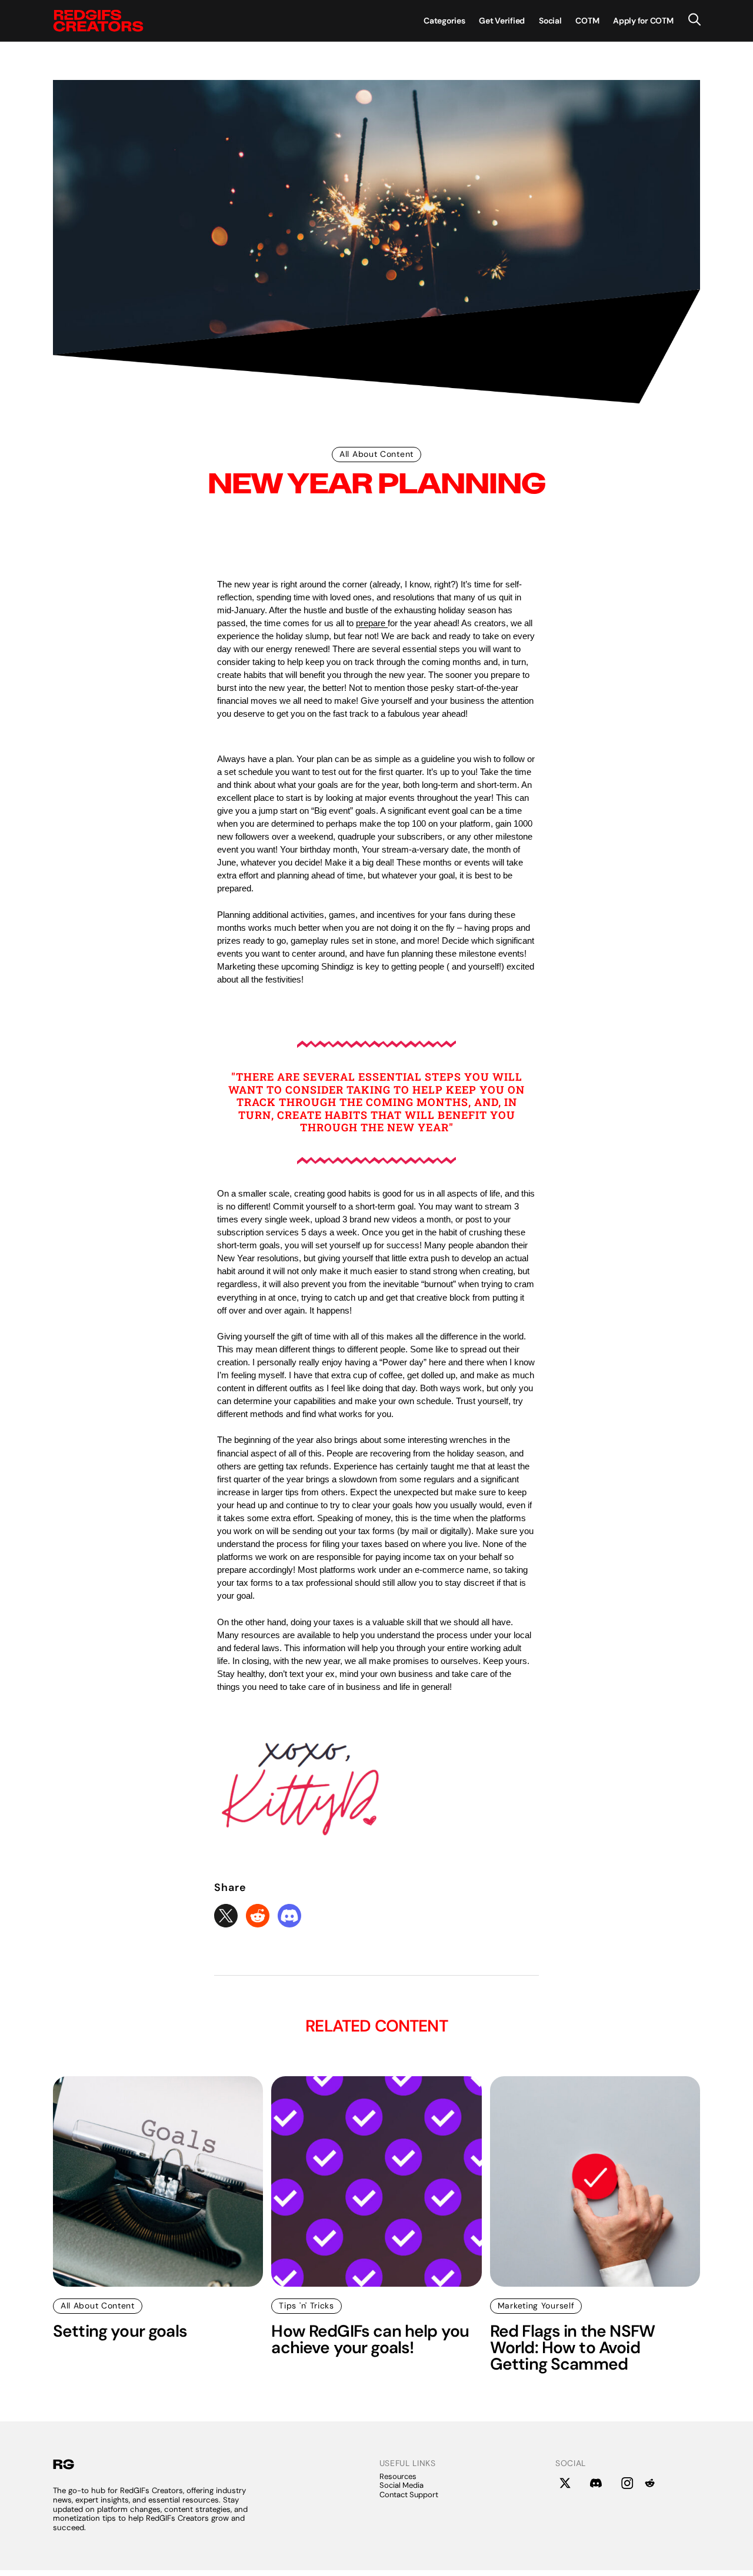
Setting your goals (120, 2331)
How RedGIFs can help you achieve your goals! (370, 2340)
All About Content (376, 454)
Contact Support (409, 2495)
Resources (398, 2476)
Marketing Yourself (536, 2306)
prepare (372, 623)
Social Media (402, 2485)
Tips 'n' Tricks (306, 2306)
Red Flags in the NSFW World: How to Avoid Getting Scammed (572, 2348)
